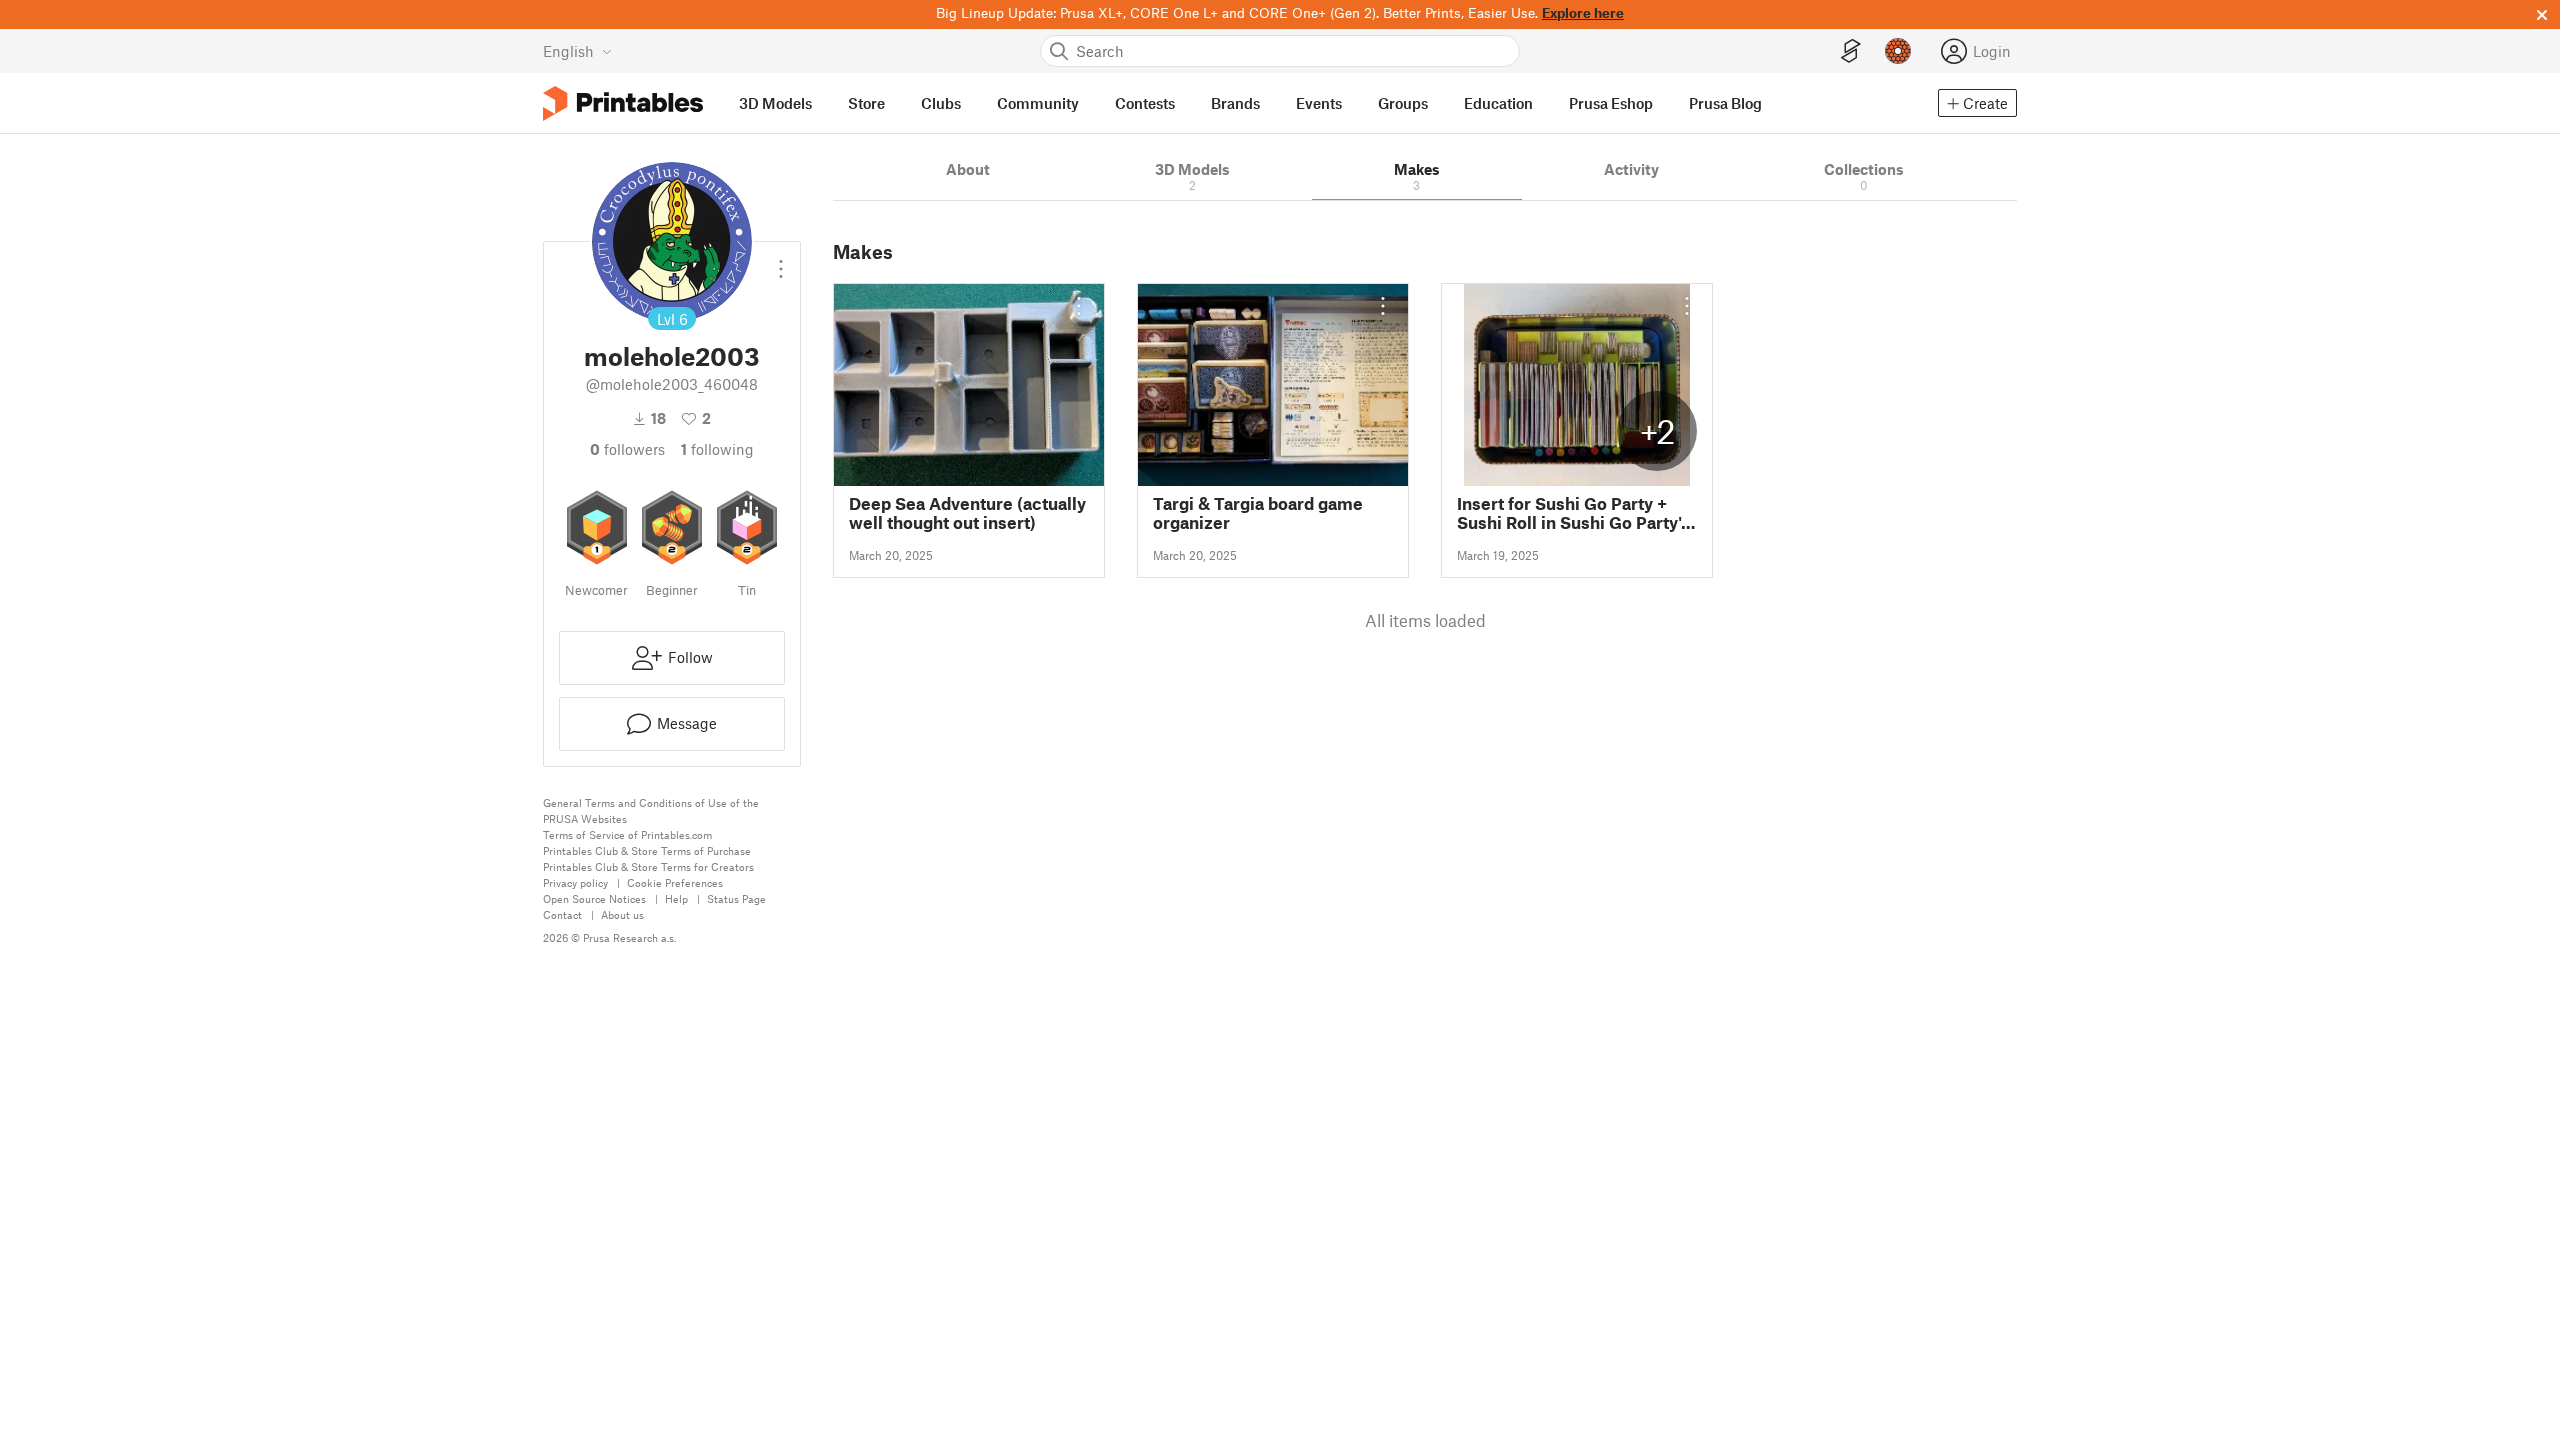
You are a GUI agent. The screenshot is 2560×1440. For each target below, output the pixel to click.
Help (676, 898)
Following (717, 449)
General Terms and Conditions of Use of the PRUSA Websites (651, 810)
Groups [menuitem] (1403, 103)
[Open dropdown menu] (781, 261)
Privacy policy (575, 882)
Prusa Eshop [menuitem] (1611, 103)
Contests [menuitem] (1145, 103)
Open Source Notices (594, 898)
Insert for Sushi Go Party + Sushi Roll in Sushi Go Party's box (1573, 513)
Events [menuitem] (1319, 103)
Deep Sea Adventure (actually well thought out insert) (967, 513)
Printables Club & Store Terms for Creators (648, 866)
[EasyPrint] (1851, 51)
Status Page (736, 898)
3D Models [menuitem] (775, 103)
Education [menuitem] (1498, 103)
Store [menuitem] (866, 103)
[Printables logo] (623, 103)
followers (627, 449)
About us (622, 914)
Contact (562, 914)
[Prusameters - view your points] (1898, 51)
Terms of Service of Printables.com (627, 834)
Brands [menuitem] (1235, 103)
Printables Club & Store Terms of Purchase (647, 850)
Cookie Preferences (675, 882)
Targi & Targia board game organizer (1258, 513)
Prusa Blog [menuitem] (1725, 103)
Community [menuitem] (1038, 103)
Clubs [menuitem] (941, 103)
